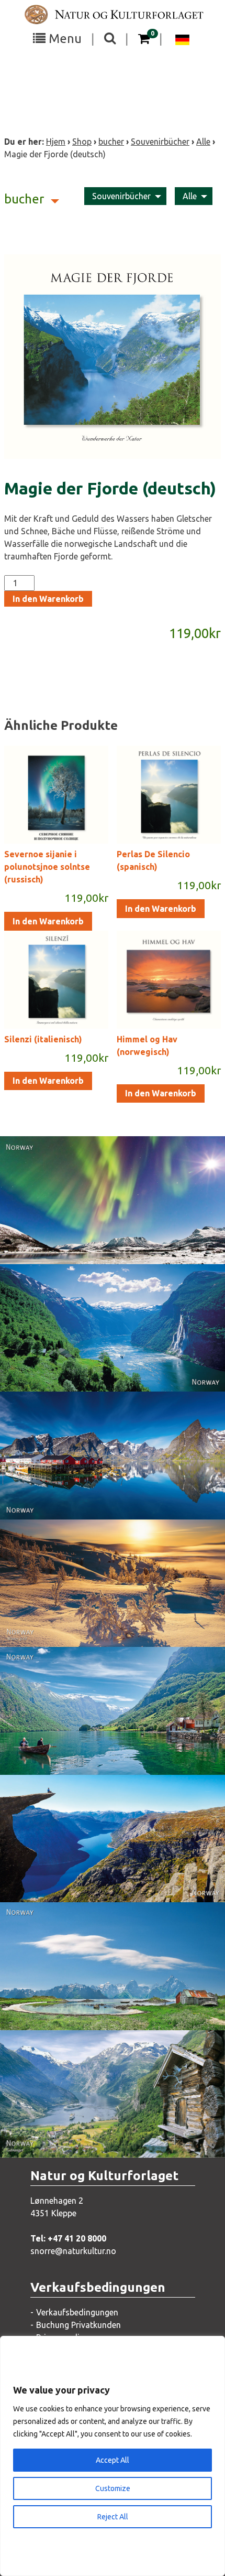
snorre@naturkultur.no (73, 2251)
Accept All (113, 2460)
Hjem (56, 142)
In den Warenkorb (48, 599)
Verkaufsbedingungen (77, 2312)
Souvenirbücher (160, 142)
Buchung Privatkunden (78, 2325)
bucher (111, 142)
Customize (113, 2488)
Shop (82, 142)
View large (105, 1224)
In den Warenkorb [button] (48, 921)
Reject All (113, 2517)
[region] (113, 2456)
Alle (203, 142)
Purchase (103, 1245)
